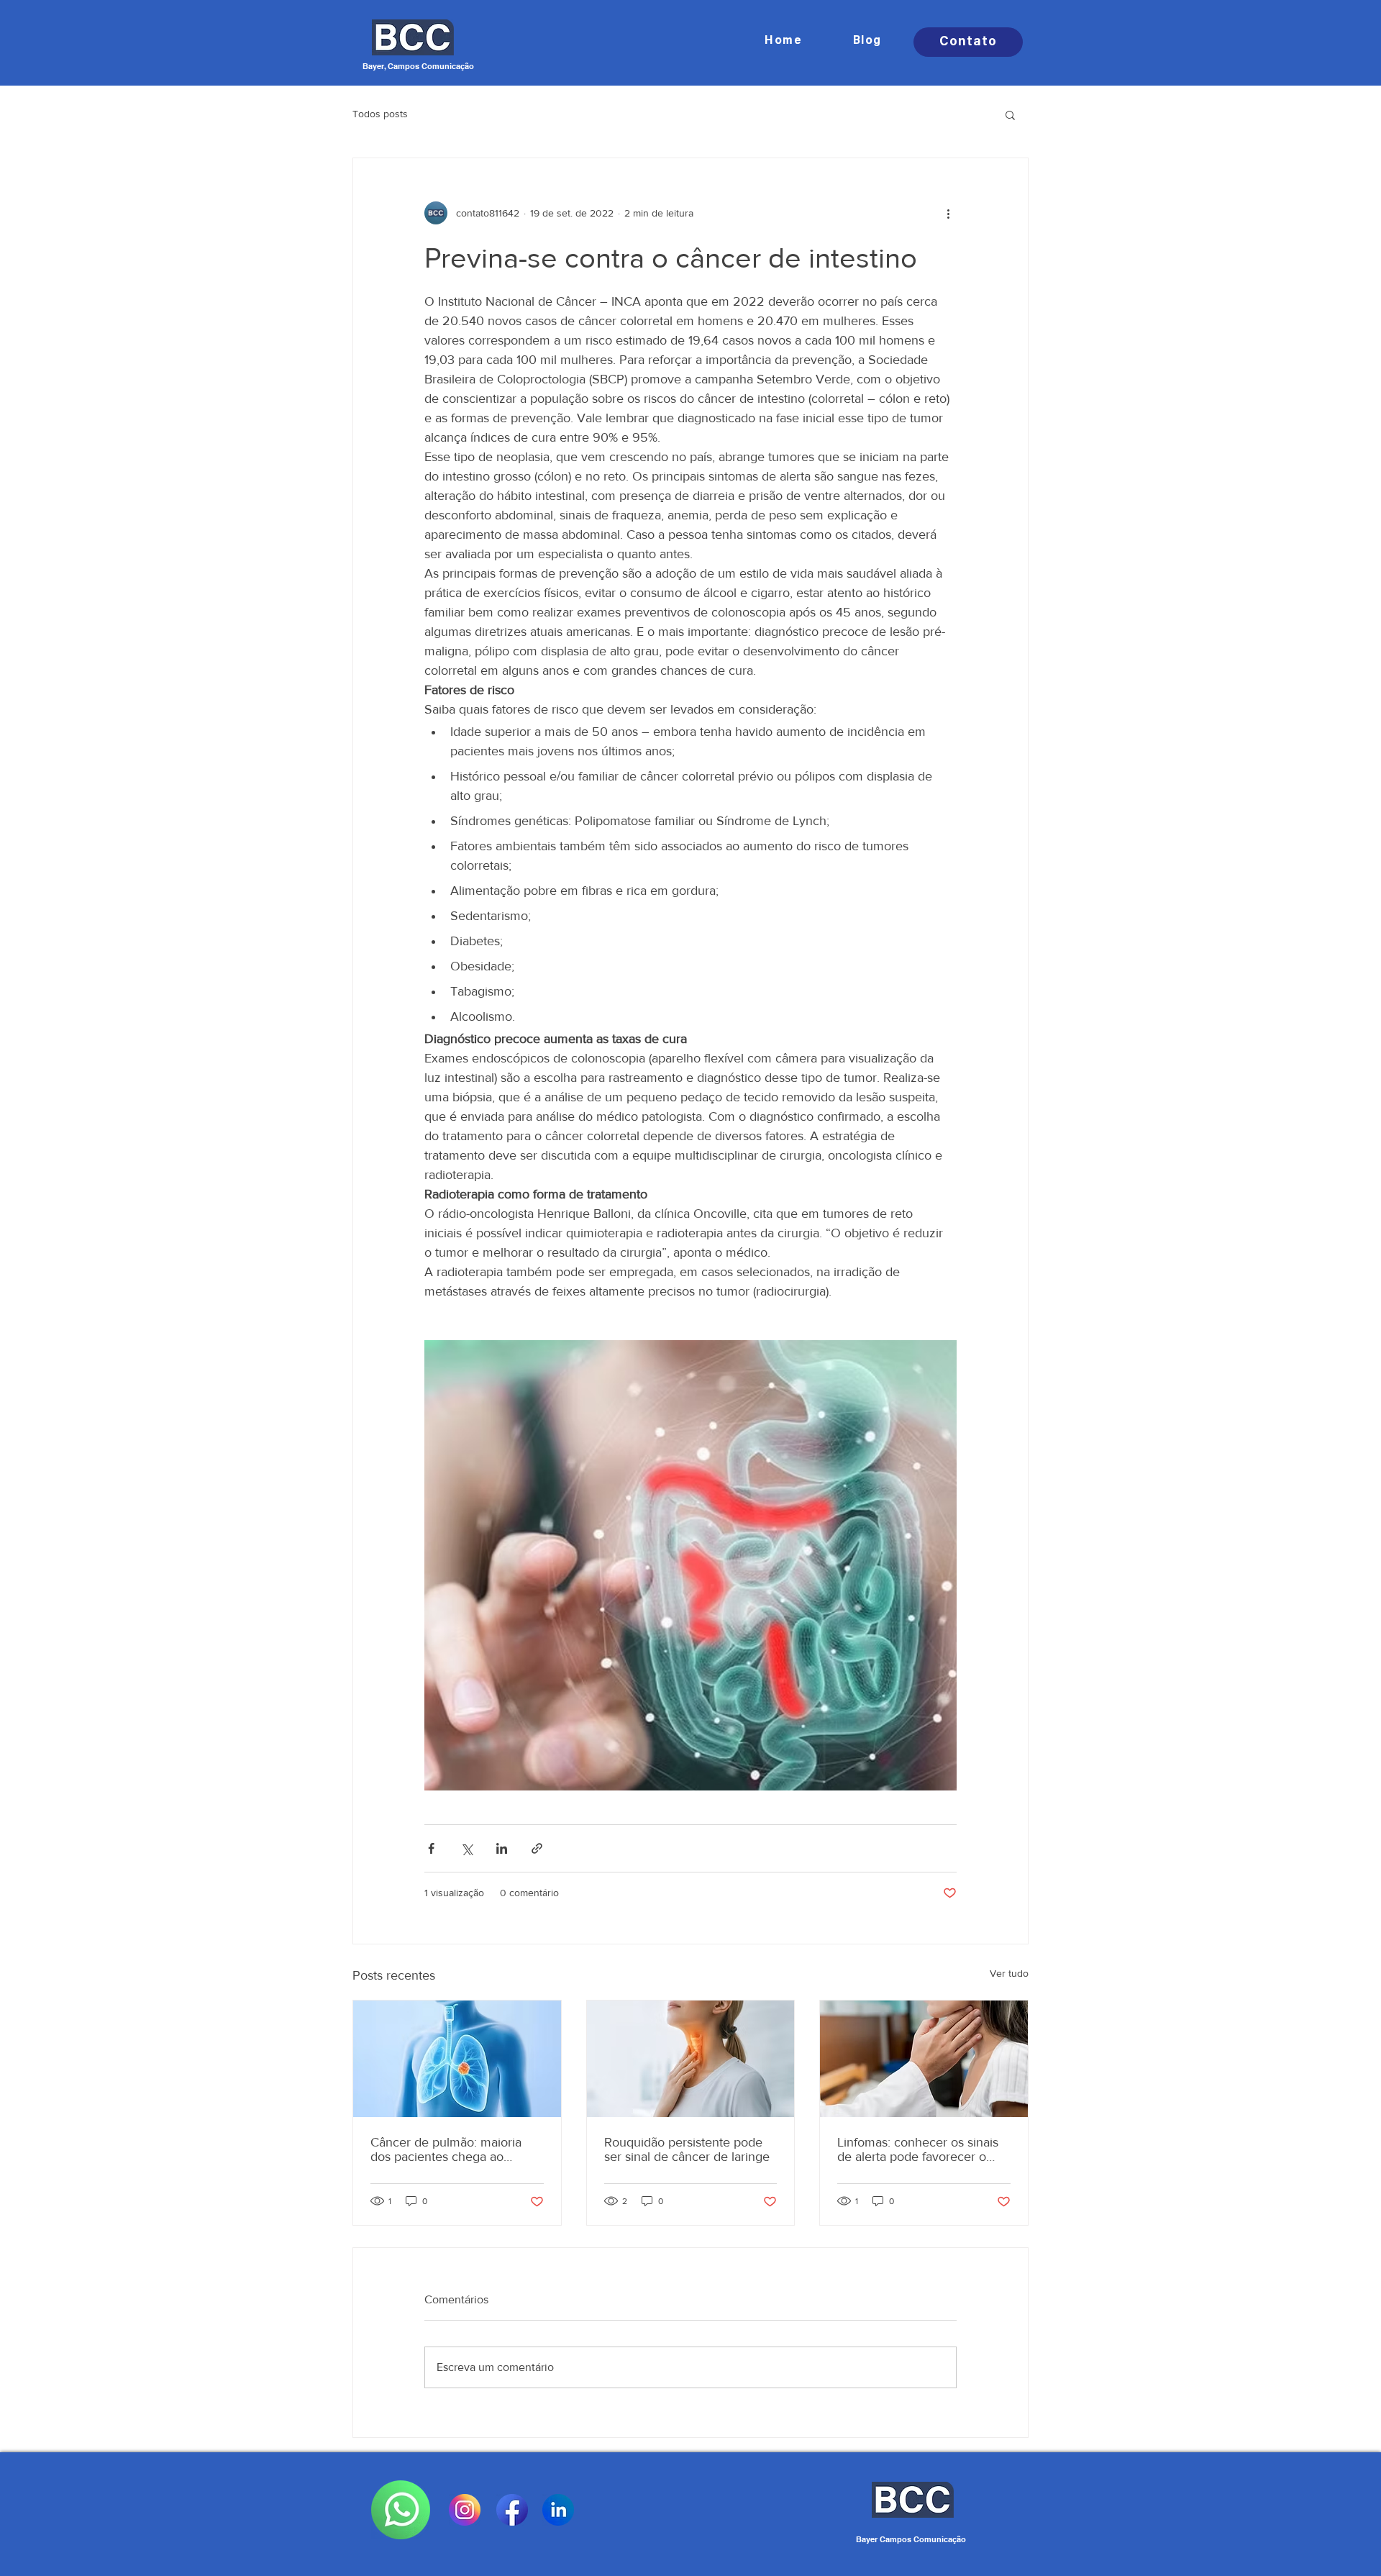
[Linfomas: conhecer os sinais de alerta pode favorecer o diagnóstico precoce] (924, 2059)
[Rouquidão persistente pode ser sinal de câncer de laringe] (691, 2059)
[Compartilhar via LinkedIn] (502, 1848)
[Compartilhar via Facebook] (431, 1848)
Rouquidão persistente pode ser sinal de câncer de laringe (687, 2149)
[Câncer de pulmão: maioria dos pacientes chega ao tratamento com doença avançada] (457, 2059)
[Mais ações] (948, 213)
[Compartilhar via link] (537, 1848)
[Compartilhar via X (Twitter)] (466, 1848)
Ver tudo (1009, 1973)
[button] (1010, 114)
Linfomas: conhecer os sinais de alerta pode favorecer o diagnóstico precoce (918, 2149)
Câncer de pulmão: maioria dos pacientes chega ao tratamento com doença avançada (446, 2149)
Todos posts (380, 114)
